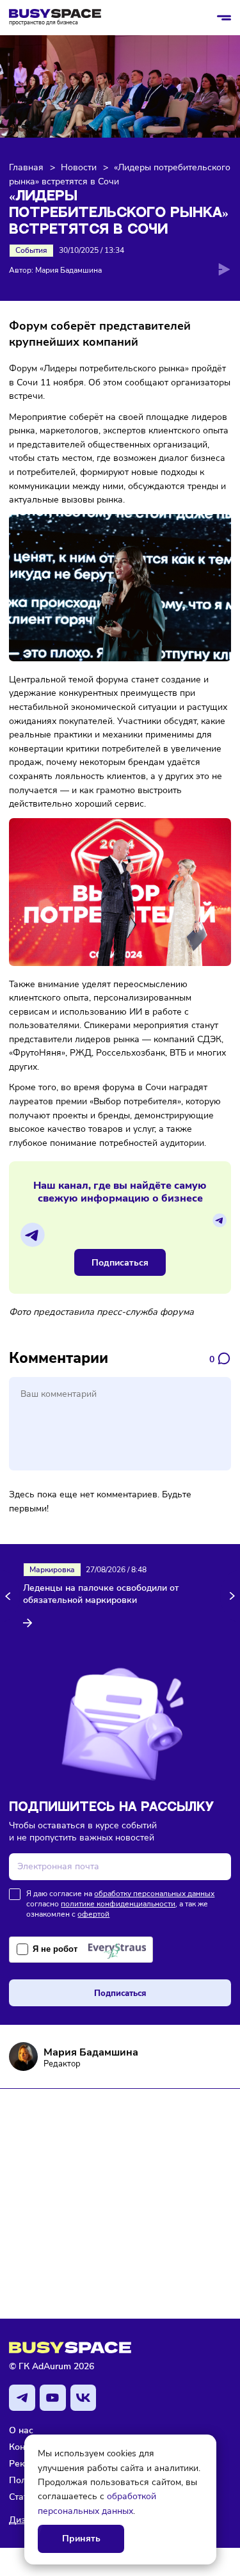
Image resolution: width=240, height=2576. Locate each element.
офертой (93, 1914)
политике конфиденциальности (118, 1904)
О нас (21, 2430)
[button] (10, 1596)
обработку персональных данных (154, 1894)
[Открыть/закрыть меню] (224, 18)
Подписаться (120, 1262)
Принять (81, 2539)
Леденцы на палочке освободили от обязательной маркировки (101, 1594)
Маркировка (52, 1570)
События (31, 250)
